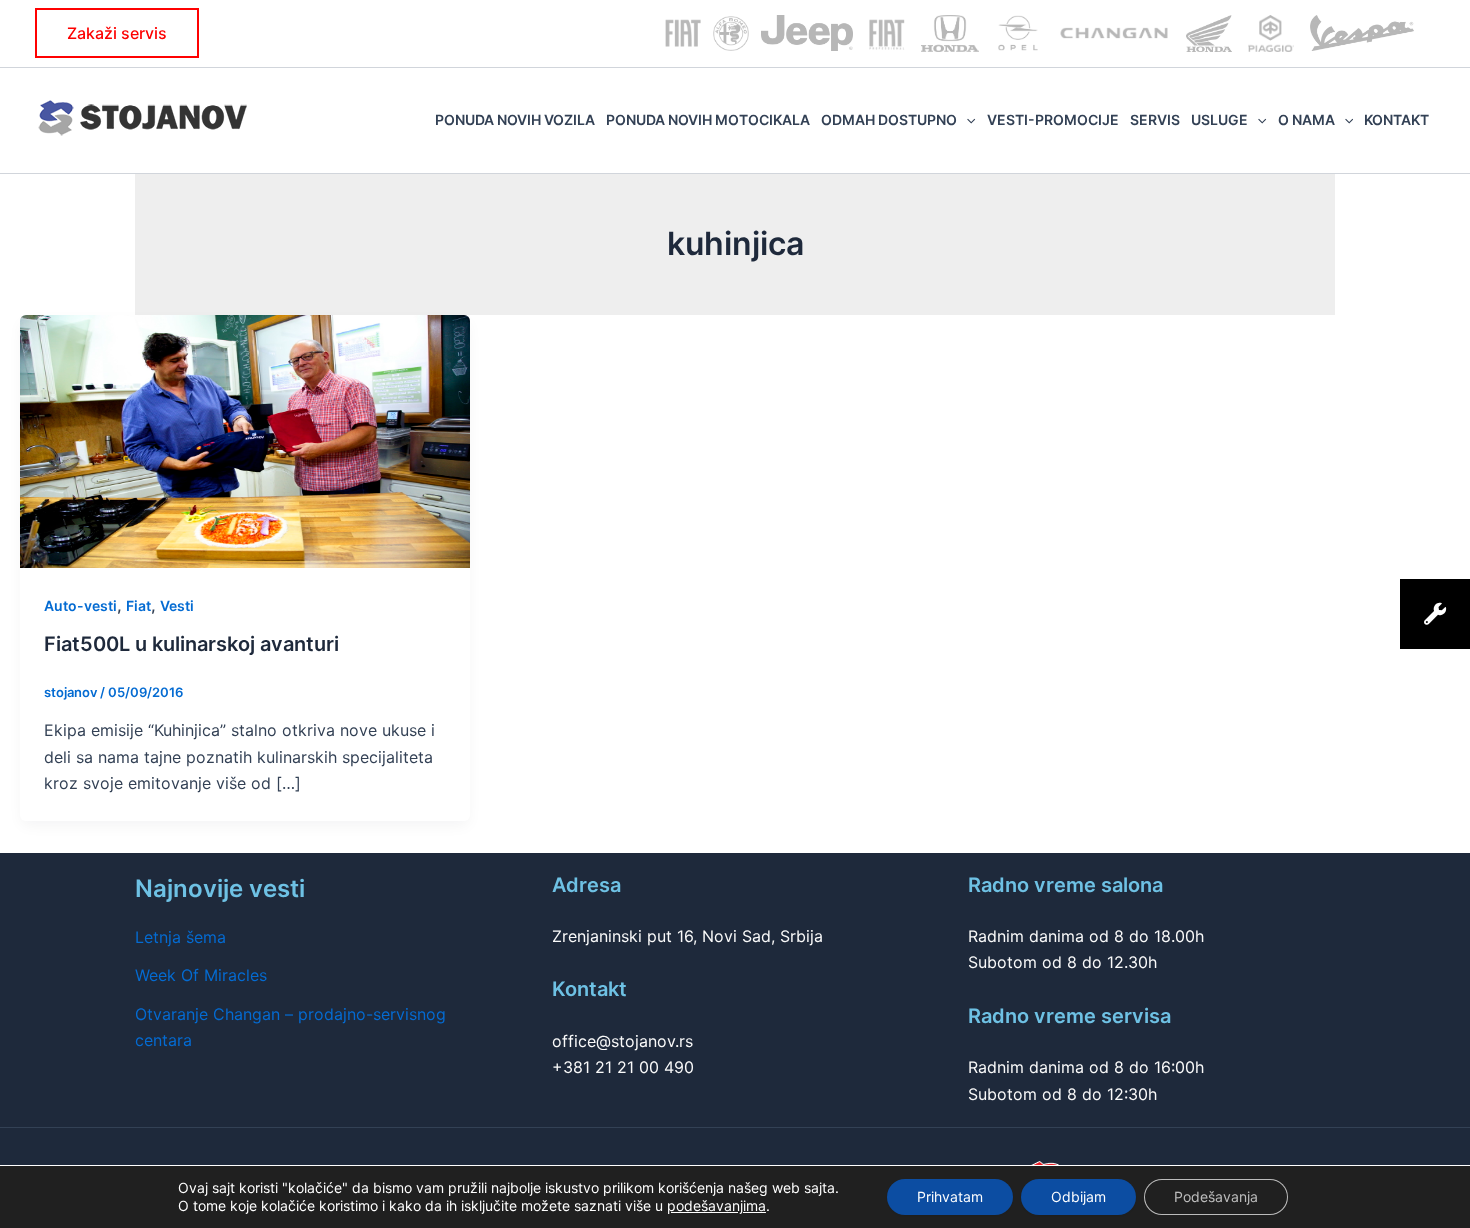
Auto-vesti (80, 605)
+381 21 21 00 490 (623, 1067)
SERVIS (1155, 119)
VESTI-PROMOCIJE (1053, 119)
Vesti (177, 605)
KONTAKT (1396, 119)
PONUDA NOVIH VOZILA (515, 119)
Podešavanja (1216, 1196)
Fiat (138, 605)
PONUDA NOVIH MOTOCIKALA (708, 119)
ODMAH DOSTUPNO (889, 119)
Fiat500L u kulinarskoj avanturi (191, 644)
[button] (117, 33)
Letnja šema (180, 937)
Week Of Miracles (201, 975)
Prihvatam (950, 1196)
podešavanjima (716, 1205)
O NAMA (1306, 119)
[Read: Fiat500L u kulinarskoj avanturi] (245, 440)
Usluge (1219, 119)
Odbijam (1078, 1196)
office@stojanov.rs (622, 1041)
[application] (966, 120)
